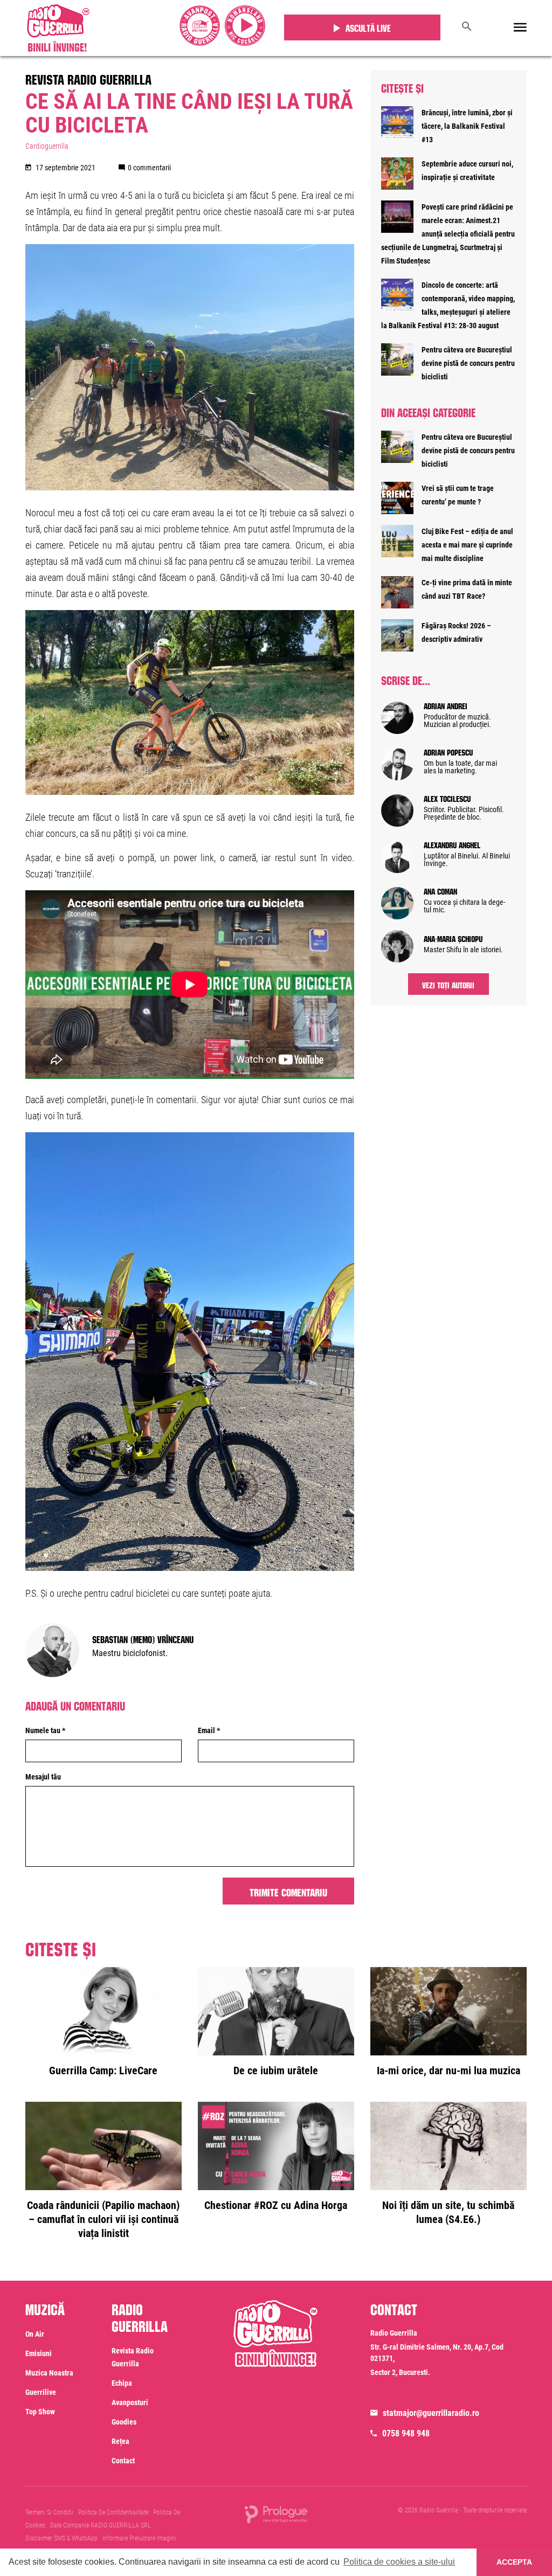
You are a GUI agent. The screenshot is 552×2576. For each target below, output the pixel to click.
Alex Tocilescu (447, 798)
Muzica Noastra (49, 2373)
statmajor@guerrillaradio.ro (431, 2413)
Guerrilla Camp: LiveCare (103, 2071)
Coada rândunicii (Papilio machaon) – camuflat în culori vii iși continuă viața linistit (103, 2219)
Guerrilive (41, 2392)
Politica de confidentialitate (113, 2512)
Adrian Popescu (448, 751)
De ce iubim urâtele (276, 2071)
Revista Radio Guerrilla (88, 78)
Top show (40, 2412)
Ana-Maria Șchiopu (453, 938)
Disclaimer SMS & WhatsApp (61, 2538)
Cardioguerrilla (47, 146)
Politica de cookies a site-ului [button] (399, 2562)
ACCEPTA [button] (514, 2562)
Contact (123, 2461)
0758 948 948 (406, 2433)
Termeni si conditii (49, 2512)
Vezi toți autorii (448, 984)
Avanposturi (130, 2402)
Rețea (120, 2441)
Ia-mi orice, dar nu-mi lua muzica (448, 2071)
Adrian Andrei (446, 705)
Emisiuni (39, 2353)
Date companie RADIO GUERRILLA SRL (101, 2525)
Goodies (124, 2422)
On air (35, 2334)
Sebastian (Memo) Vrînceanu (143, 1638)
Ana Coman (440, 890)
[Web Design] (276, 2513)
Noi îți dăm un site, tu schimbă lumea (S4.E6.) (448, 2212)
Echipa (122, 2383)
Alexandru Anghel (452, 844)
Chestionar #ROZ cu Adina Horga (276, 2205)
